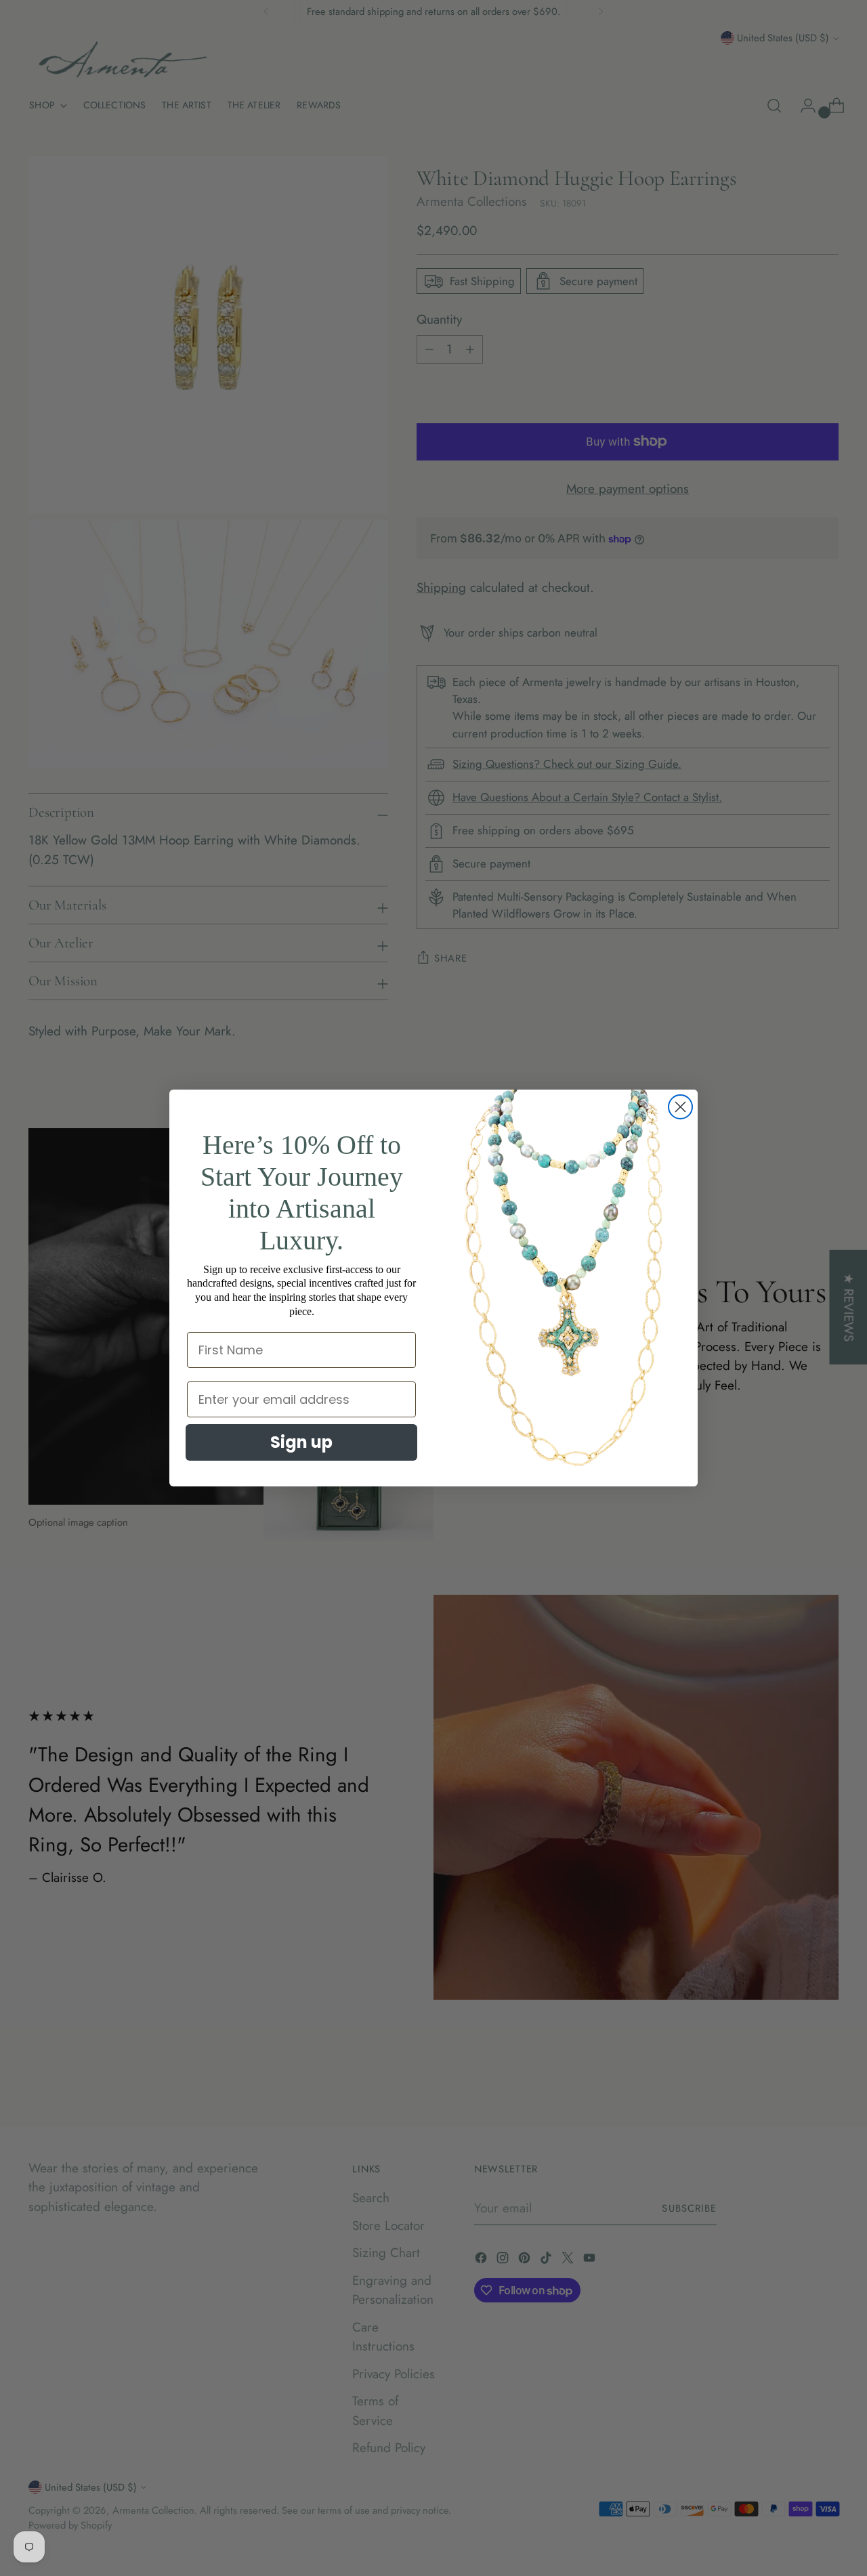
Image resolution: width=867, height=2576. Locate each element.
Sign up (301, 1442)
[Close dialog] (680, 1107)
